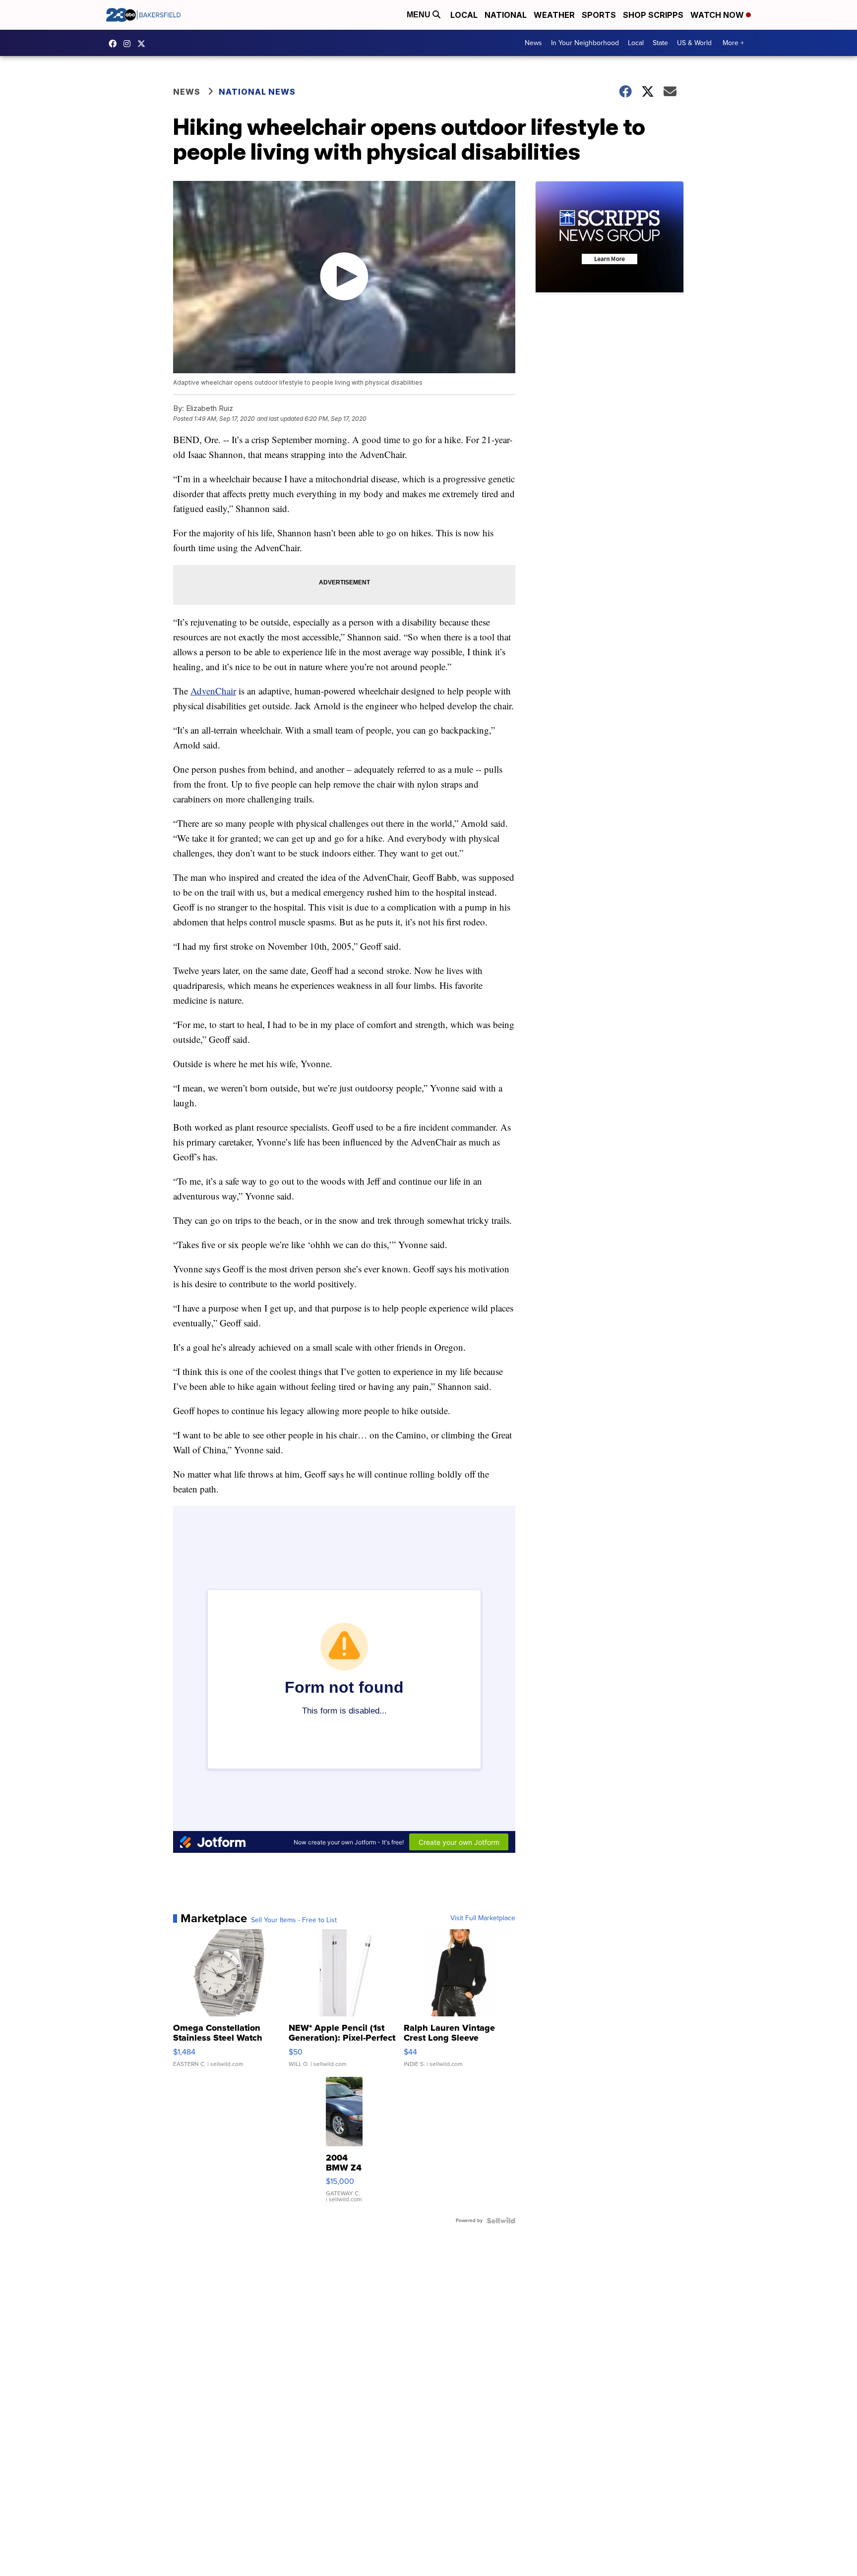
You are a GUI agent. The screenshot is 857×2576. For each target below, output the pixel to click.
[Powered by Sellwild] (501, 2221)
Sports (599, 15)
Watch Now (718, 15)
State (660, 43)
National (506, 15)
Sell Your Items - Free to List (294, 1920)
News (533, 43)
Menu (420, 15)
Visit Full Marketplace (483, 1918)
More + (733, 43)
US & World (694, 43)
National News (257, 92)
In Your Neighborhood (585, 43)
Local (464, 15)
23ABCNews (129, 44)
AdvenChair (213, 691)
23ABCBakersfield (115, 44)
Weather (554, 15)
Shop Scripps (653, 15)
